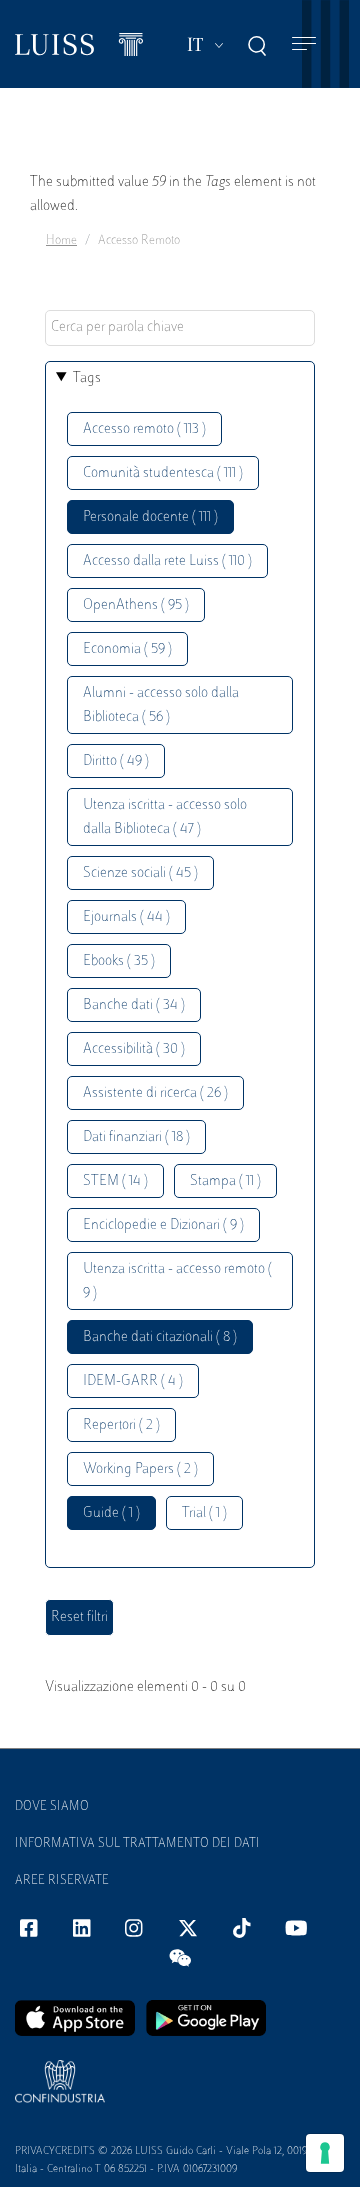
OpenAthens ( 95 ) (136, 605)
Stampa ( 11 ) (225, 1181)
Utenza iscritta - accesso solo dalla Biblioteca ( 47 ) (165, 817)
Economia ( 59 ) (127, 649)
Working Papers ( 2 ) (140, 1469)
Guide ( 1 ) (111, 1513)
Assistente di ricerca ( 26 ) (155, 1093)
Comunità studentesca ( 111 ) (163, 473)
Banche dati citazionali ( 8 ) (160, 1337)
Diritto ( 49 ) (116, 761)
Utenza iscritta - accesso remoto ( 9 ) (177, 1281)
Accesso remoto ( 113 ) (144, 429)
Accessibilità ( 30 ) (134, 1049)
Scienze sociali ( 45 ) (140, 873)
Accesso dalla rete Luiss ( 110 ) (167, 561)
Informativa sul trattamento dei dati (137, 1844)
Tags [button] (87, 378)
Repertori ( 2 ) (121, 1425)
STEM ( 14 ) (115, 1181)
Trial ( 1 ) (204, 1513)
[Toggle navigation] (304, 44)
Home (61, 241)
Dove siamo (52, 1807)
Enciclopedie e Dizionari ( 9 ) (163, 1225)
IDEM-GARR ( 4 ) (133, 1381)
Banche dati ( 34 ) (134, 1005)
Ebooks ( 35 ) (119, 961)
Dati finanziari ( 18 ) (136, 1137)
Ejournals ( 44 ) (126, 917)
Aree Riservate (62, 1881)
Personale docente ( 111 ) (150, 517)
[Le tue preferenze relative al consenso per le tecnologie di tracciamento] (325, 2153)
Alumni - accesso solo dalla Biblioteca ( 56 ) (161, 705)
